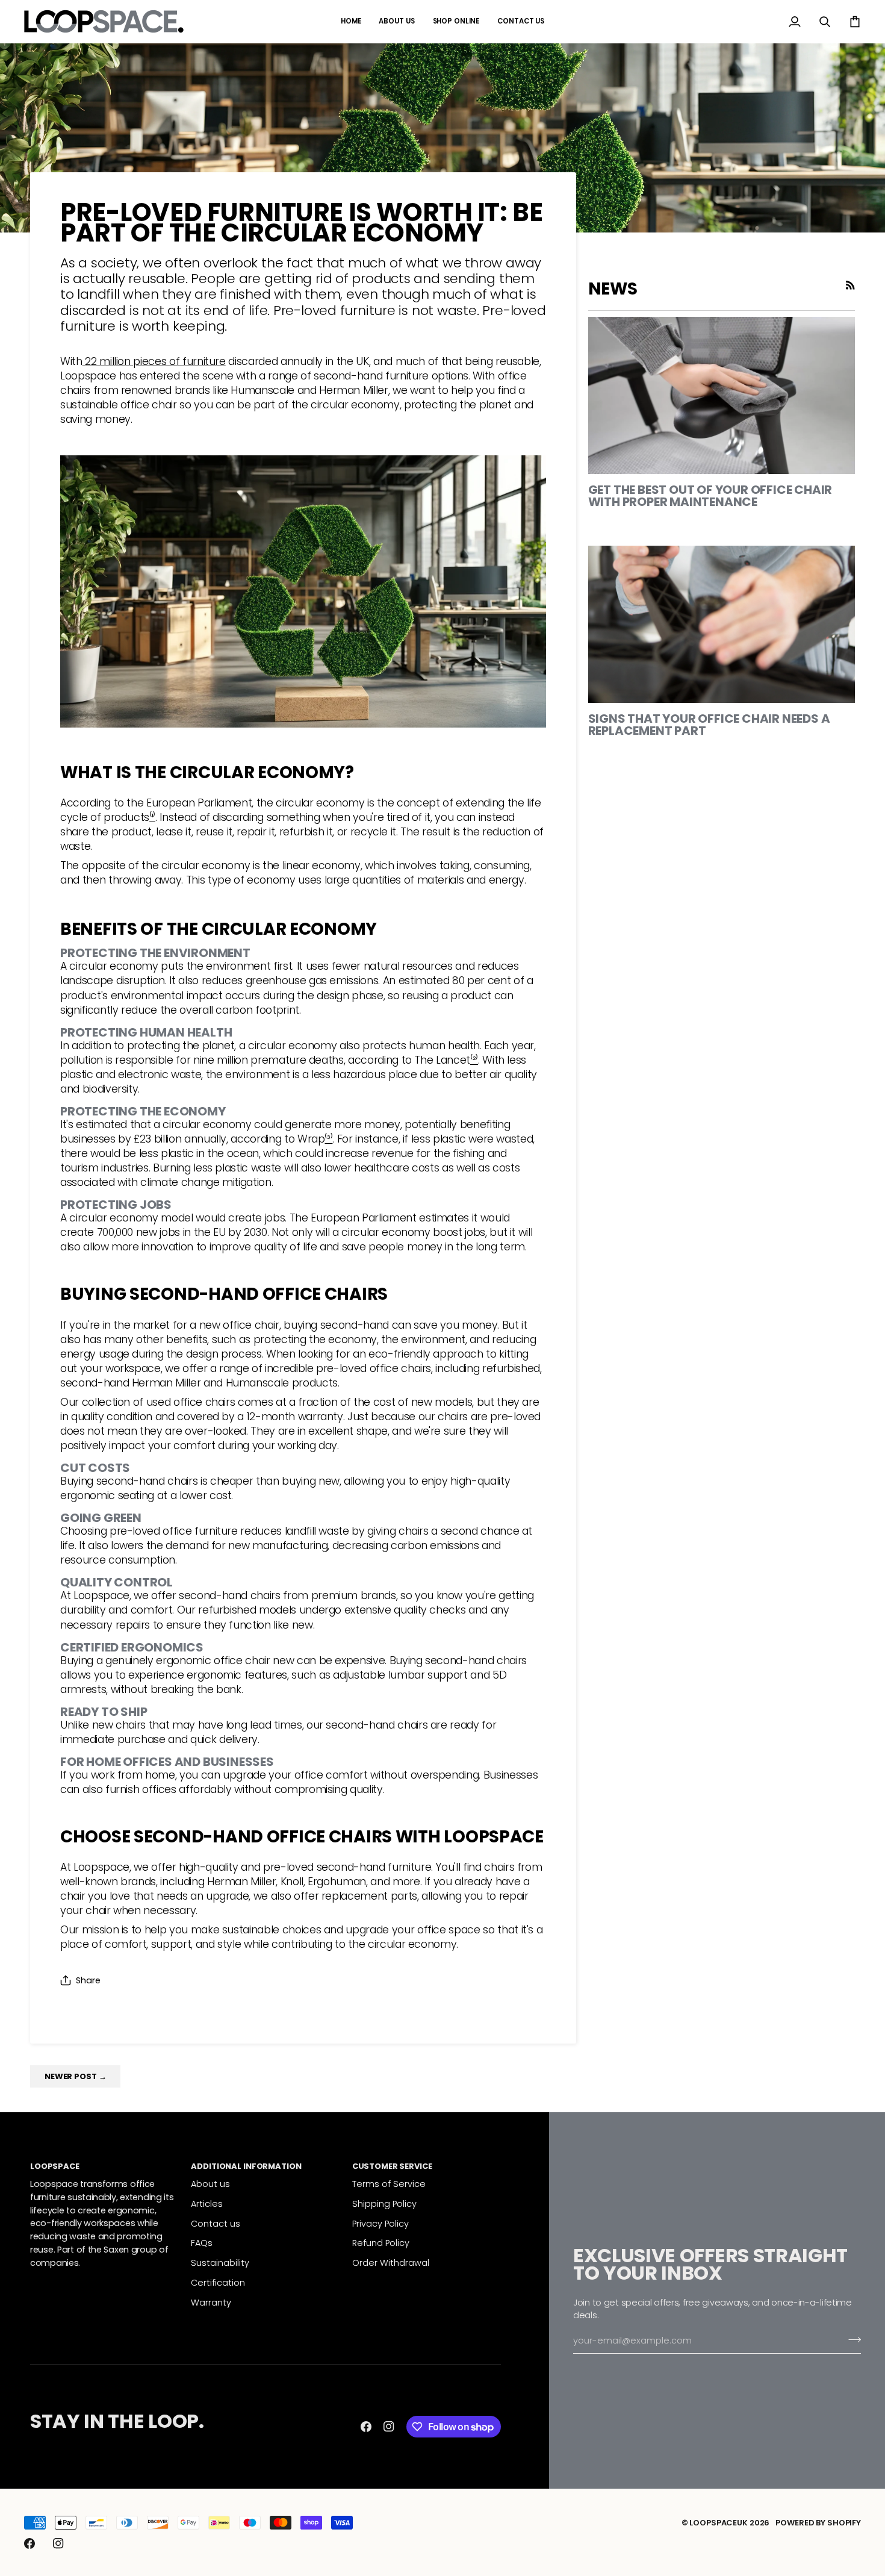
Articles (207, 2204)
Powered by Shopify (818, 2523)
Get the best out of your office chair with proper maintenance (710, 496)
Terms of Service (389, 2184)
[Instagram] (389, 2427)
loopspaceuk (719, 2523)
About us (210, 2184)
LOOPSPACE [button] (55, 2166)
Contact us (216, 2224)
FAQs (202, 2243)
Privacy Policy (380, 2224)
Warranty (211, 2303)
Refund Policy (381, 2243)
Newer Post (75, 2076)
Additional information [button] (246, 2166)
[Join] (851, 2339)
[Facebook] (366, 2427)
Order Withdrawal (391, 2263)
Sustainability (220, 2263)
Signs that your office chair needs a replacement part (709, 725)
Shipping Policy (384, 2204)
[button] (456, 21)
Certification (218, 2283)
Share (88, 1980)
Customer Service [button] (392, 2166)
